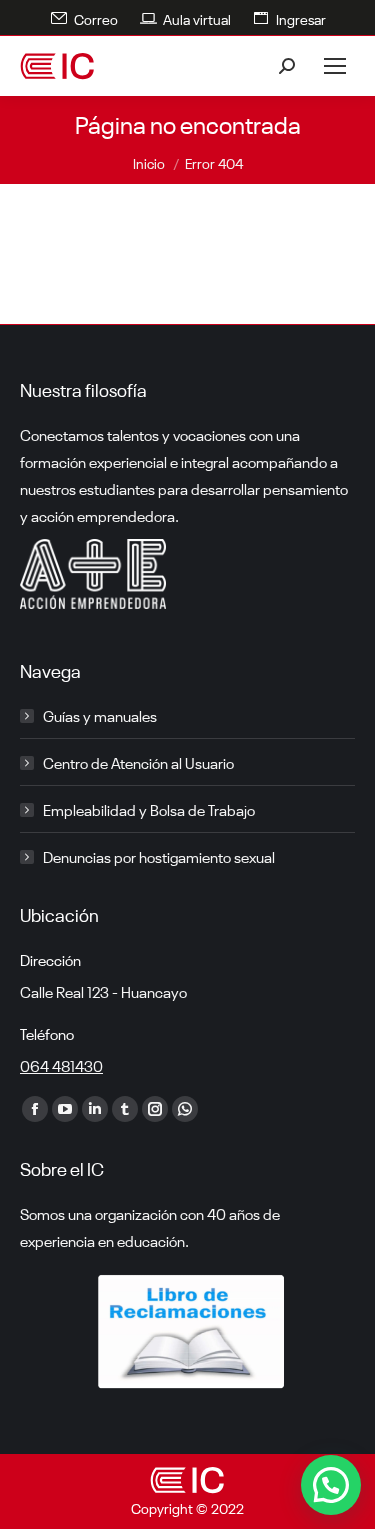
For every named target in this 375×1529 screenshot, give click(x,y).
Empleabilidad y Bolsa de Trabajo (149, 809)
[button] (331, 1485)
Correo (96, 18)
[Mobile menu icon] (335, 66)
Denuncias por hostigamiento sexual (159, 856)
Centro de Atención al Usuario (138, 762)
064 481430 (61, 1065)
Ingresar (301, 18)
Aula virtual (197, 18)
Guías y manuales (100, 715)
